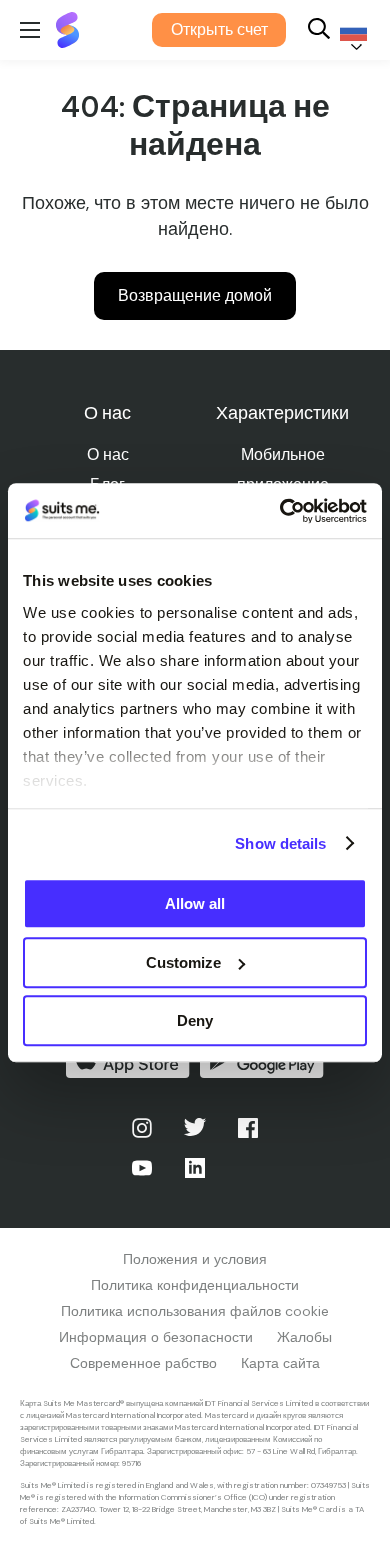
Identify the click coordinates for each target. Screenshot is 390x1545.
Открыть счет (219, 29)
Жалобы (304, 1337)
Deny (195, 1020)
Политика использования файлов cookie (195, 1311)
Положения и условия (195, 1259)
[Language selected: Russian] (350, 30)
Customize (183, 962)
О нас (108, 454)
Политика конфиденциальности (195, 1285)
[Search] (319, 30)
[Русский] (350, 30)
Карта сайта (280, 1363)
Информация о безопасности (156, 1337)
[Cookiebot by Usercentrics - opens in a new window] (280, 511)
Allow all (195, 903)
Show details (280, 843)
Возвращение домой (195, 295)
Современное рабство (143, 1363)
